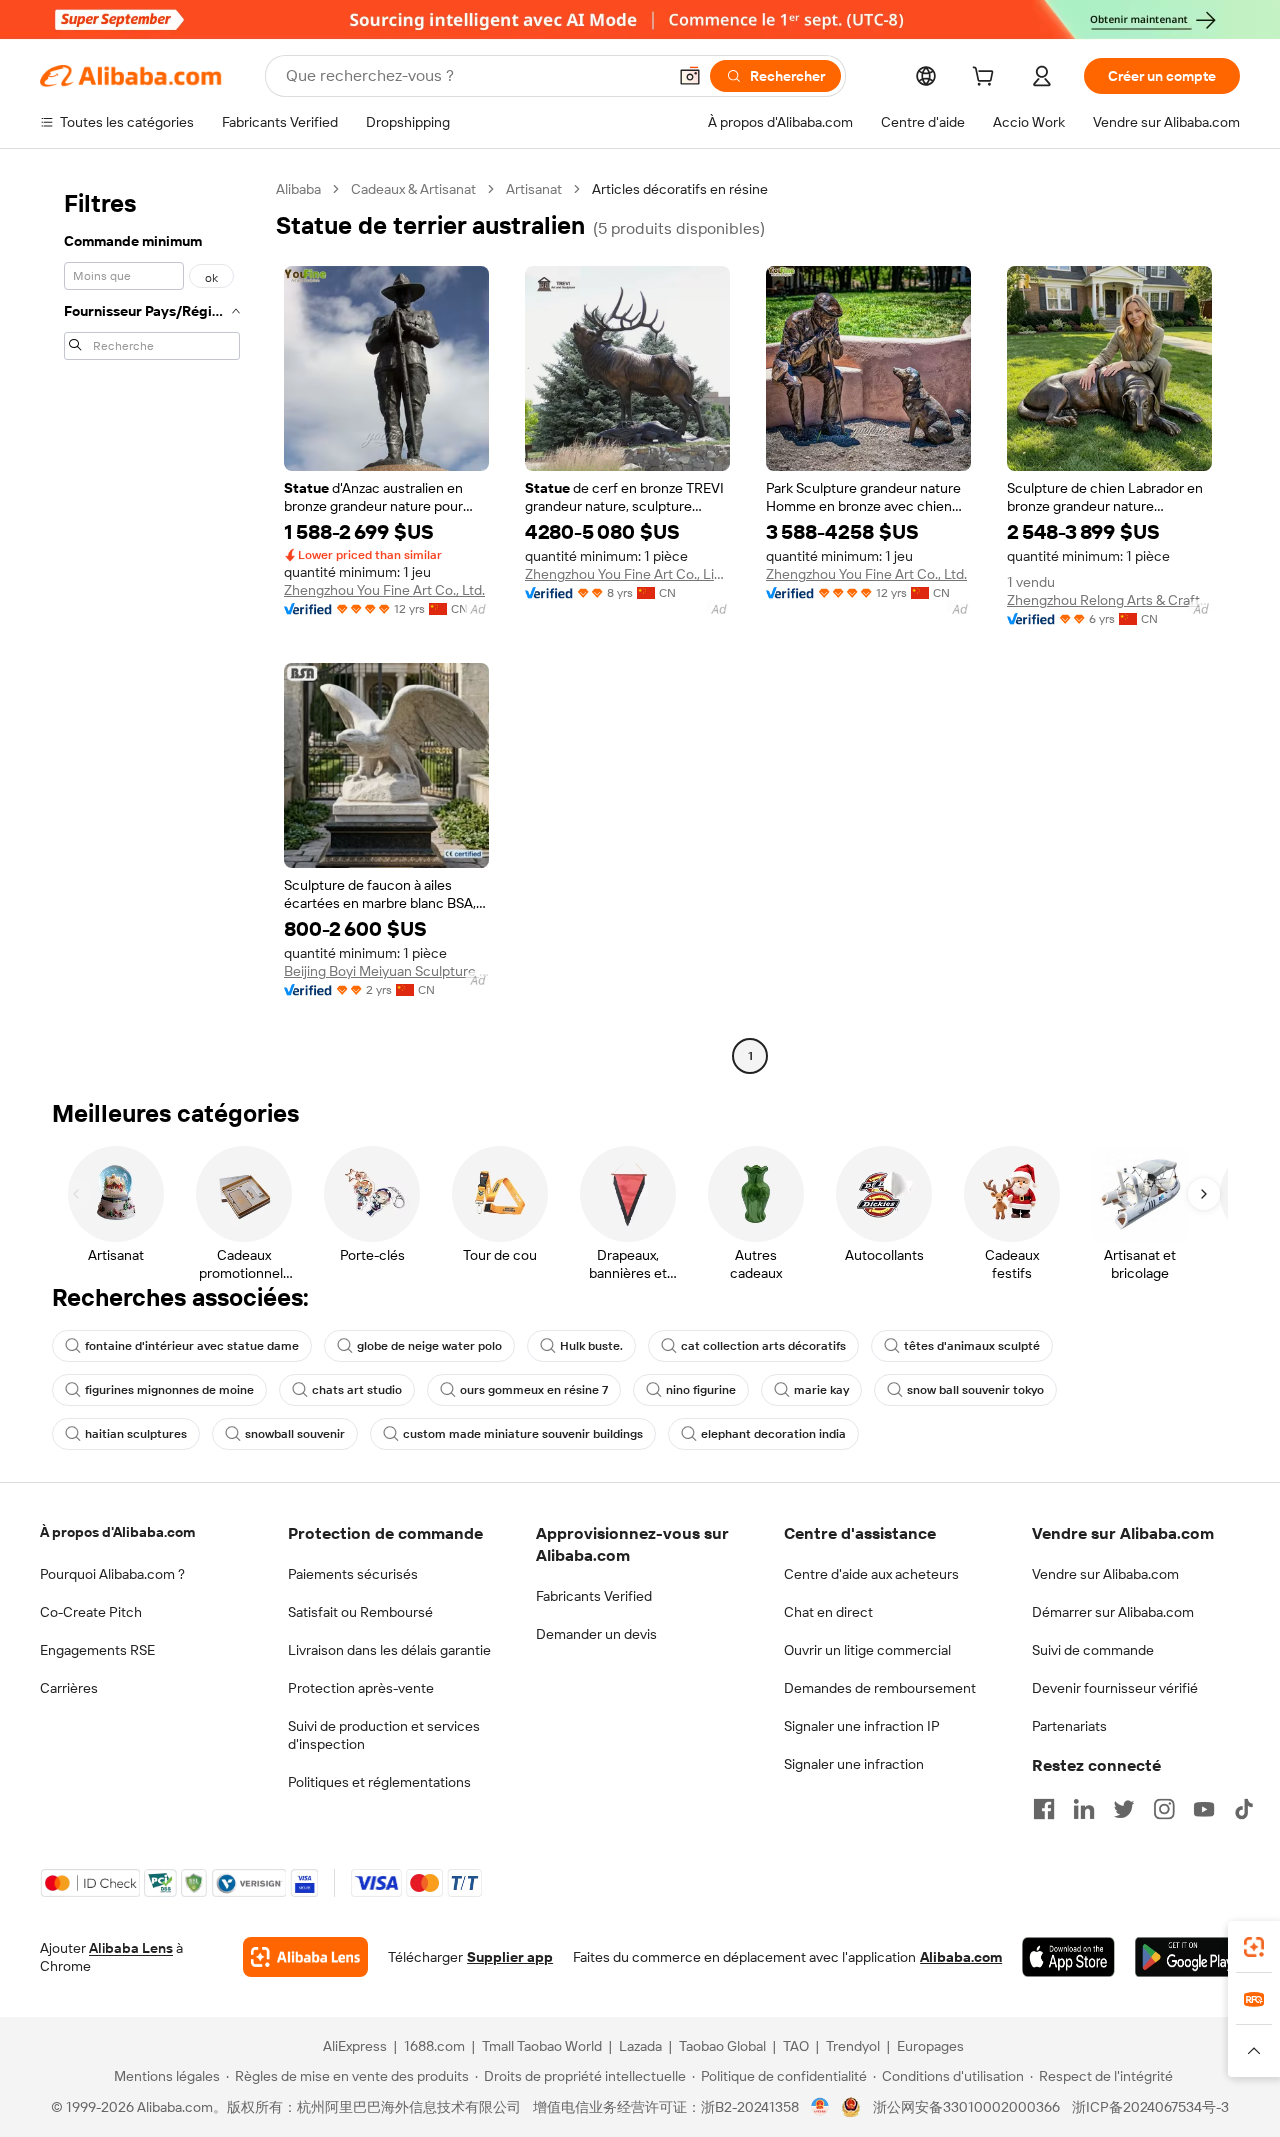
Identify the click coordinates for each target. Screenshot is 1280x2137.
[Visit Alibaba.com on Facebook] (1044, 1809)
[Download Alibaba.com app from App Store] (1068, 1957)
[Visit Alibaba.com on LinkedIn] (1084, 1809)
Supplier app (510, 1957)
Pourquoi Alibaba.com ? (112, 1574)
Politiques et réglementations (379, 1782)
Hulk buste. (591, 1346)
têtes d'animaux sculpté (972, 1346)
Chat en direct (828, 1612)
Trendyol (853, 2046)
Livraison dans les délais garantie (389, 1650)
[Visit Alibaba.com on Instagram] (1164, 1809)
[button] (690, 76)
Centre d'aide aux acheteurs (871, 1574)
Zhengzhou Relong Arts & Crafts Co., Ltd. (1109, 600)
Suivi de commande (1093, 1650)
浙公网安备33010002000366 (966, 2107)
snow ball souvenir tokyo (975, 1390)
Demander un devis (596, 1634)
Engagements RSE (97, 1650)
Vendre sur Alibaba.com (1105, 1574)
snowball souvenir (295, 1434)
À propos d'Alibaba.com (117, 1532)
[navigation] (152, 625)
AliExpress (355, 2046)
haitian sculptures (136, 1434)
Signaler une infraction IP (862, 1726)
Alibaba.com (961, 1957)
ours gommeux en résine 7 (534, 1390)
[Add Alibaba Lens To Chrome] (305, 1957)
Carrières (69, 1688)
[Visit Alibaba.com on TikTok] (1244, 1809)
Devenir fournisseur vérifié (1115, 1688)
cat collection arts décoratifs (763, 1346)
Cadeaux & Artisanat (413, 189)
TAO (796, 2046)
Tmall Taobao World (542, 2046)
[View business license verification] (820, 2107)
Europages (930, 2046)
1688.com (434, 2046)
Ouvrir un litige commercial (867, 1650)
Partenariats (1069, 1726)
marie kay (821, 1390)
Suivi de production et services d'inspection (384, 1735)
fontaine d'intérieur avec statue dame (192, 1346)
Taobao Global (722, 2046)
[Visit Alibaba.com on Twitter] (1124, 1809)
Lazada (640, 2046)
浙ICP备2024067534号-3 (1150, 2107)
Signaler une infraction (854, 1764)
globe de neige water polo (429, 1346)
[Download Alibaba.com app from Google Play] (1187, 1957)
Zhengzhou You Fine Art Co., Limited (627, 574)
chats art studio (357, 1390)
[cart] (987, 79)
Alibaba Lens (131, 1948)
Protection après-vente (361, 1688)
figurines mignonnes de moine (169, 1390)
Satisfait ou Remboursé (360, 1612)
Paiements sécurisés (353, 1574)
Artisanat (534, 189)
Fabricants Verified (594, 1596)
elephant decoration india (773, 1434)
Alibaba (298, 189)
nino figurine (701, 1390)
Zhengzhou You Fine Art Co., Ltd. (384, 590)
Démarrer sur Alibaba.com (1113, 1612)
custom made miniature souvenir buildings (523, 1434)
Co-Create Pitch (91, 1612)
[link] (1254, 1947)
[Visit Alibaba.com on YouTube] (1204, 1809)
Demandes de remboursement (880, 1688)
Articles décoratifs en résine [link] (680, 189)
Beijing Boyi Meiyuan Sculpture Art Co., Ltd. (386, 971)
